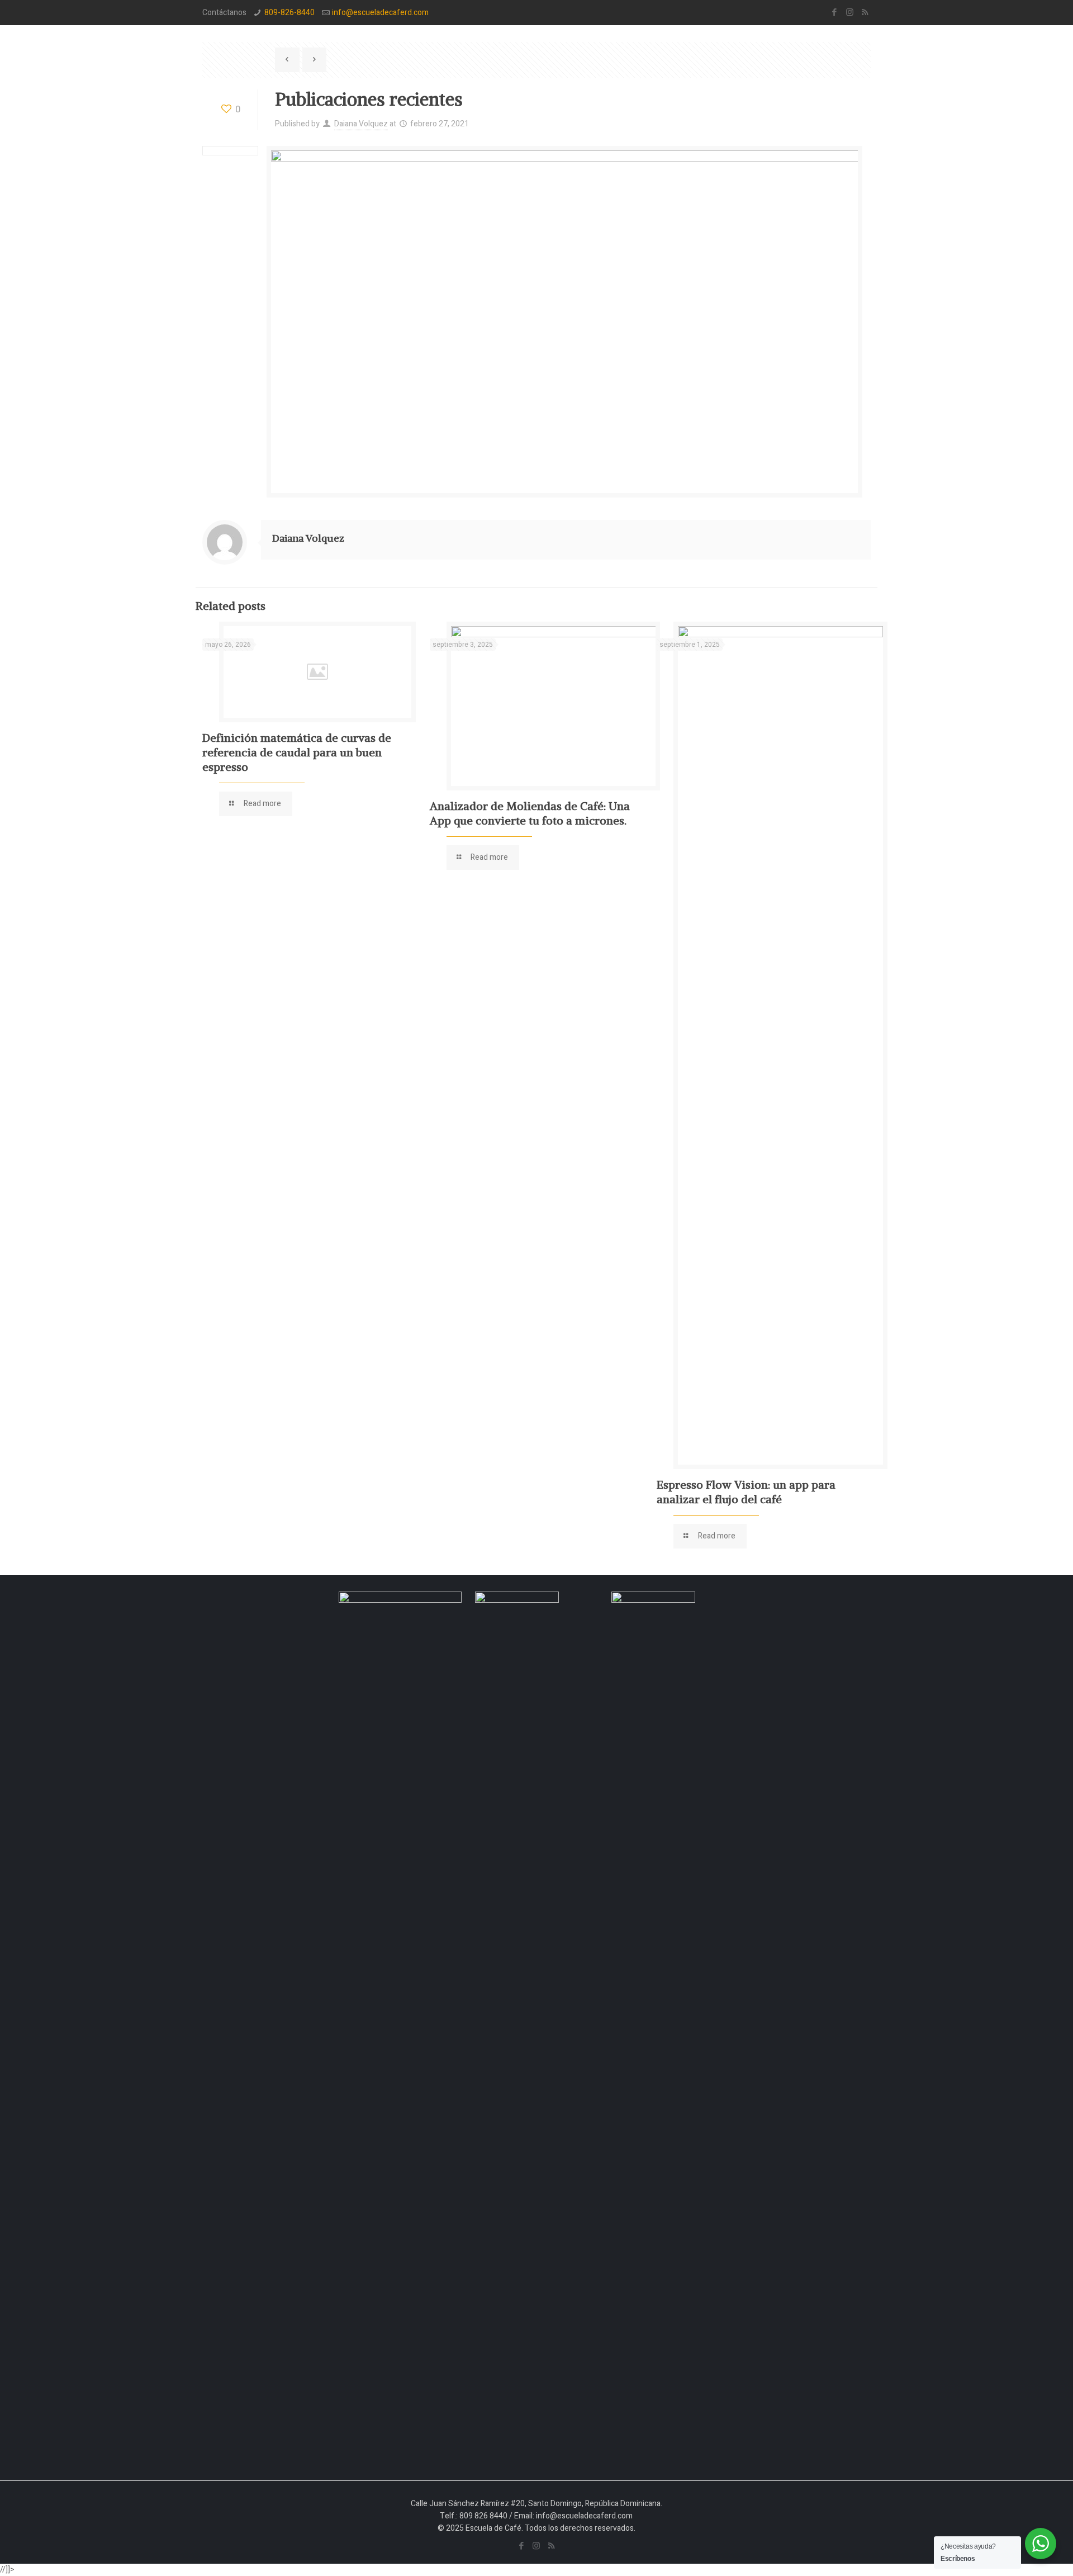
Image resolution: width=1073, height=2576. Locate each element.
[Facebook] (835, 12)
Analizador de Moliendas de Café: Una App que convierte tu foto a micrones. (530, 813)
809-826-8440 (289, 13)
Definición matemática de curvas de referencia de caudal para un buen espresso (297, 752)
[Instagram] (850, 12)
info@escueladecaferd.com (380, 13)
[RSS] (865, 12)
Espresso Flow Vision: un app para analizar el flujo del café (746, 1492)
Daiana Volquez (361, 124)
